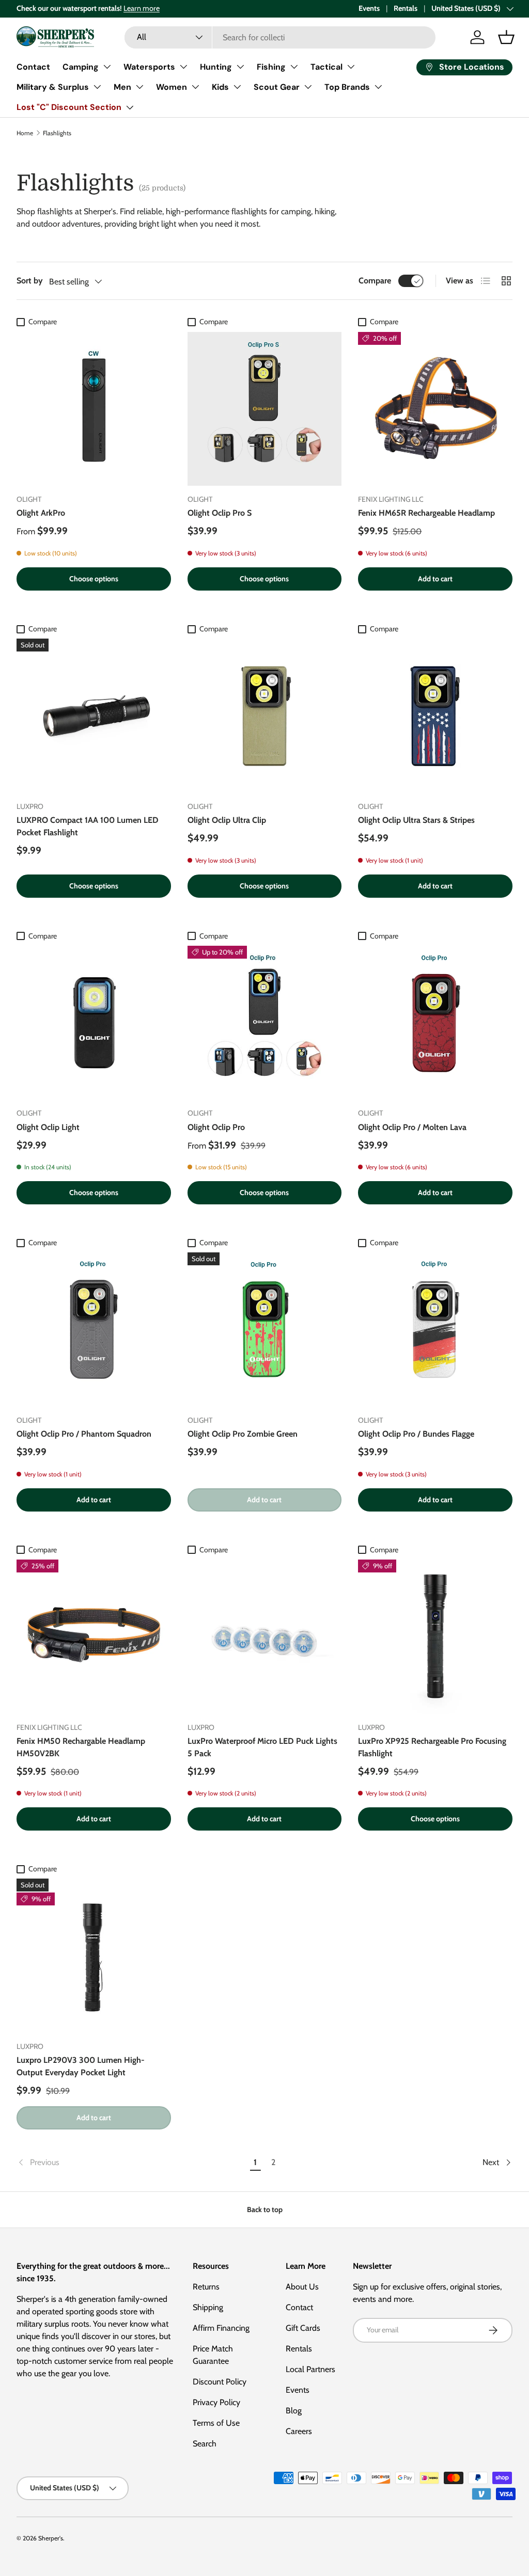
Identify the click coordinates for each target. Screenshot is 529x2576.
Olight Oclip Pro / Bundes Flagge (416, 1434)
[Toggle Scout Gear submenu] (308, 87)
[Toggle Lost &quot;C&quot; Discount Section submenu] (130, 107)
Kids (220, 87)
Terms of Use (216, 2423)
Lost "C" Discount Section (69, 107)
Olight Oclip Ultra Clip (227, 820)
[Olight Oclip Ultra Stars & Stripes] (435, 716)
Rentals (406, 8)
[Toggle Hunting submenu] (240, 67)
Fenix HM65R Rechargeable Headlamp (426, 513)
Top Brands (347, 87)
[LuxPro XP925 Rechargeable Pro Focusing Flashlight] (435, 1637)
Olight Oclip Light (48, 1127)
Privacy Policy (216, 2402)
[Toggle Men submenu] (139, 87)
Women (172, 87)
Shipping (208, 2307)
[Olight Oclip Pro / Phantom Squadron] (94, 1330)
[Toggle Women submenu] (195, 87)
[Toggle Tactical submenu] (351, 67)
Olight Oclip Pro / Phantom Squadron (84, 1434)
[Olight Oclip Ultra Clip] (265, 716)
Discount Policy (220, 2382)
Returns (206, 2287)
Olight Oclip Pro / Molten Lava (412, 1127)
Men (122, 87)
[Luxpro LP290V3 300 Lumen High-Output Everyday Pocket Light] (94, 1956)
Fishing (271, 67)
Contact (33, 67)
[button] (506, 37)
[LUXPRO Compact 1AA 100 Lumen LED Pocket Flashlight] (94, 716)
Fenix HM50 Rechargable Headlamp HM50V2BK (81, 1747)
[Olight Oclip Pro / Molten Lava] (435, 1023)
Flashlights (57, 133)
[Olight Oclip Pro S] (265, 409)
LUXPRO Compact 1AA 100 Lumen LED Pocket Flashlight (88, 826)
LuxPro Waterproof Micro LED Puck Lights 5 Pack (262, 1747)
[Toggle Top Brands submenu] (378, 87)
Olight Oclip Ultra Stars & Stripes (416, 820)
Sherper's (51, 2538)
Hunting (216, 67)
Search (205, 2444)
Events (369, 8)
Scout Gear (277, 87)
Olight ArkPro (41, 513)
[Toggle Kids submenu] (237, 87)
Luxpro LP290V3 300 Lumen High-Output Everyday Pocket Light (81, 2066)
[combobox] (280, 37)
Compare (375, 281)
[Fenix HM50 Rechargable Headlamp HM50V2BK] (94, 1637)
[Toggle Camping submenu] (107, 67)
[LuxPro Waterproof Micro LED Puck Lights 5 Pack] (265, 1637)
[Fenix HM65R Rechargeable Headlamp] (435, 409)
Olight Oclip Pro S (220, 513)
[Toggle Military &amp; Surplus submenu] (97, 87)
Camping (81, 67)
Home (25, 133)
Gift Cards (303, 2328)
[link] (131, 2162)
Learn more (142, 8)
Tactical (326, 67)
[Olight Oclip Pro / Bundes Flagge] (435, 1330)
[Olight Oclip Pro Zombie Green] (265, 1330)
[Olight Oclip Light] (94, 1023)
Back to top (265, 2209)
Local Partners (310, 2369)
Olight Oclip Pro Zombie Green (243, 1434)
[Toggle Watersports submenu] (183, 67)
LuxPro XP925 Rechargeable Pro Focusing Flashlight (432, 1747)
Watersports (149, 67)
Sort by (30, 281)
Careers (299, 2431)
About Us (302, 2287)
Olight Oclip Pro (216, 1127)
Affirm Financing (221, 2328)
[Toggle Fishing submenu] (294, 67)
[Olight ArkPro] (94, 409)
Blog (294, 2411)
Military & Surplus (53, 87)
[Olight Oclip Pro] (265, 1023)
